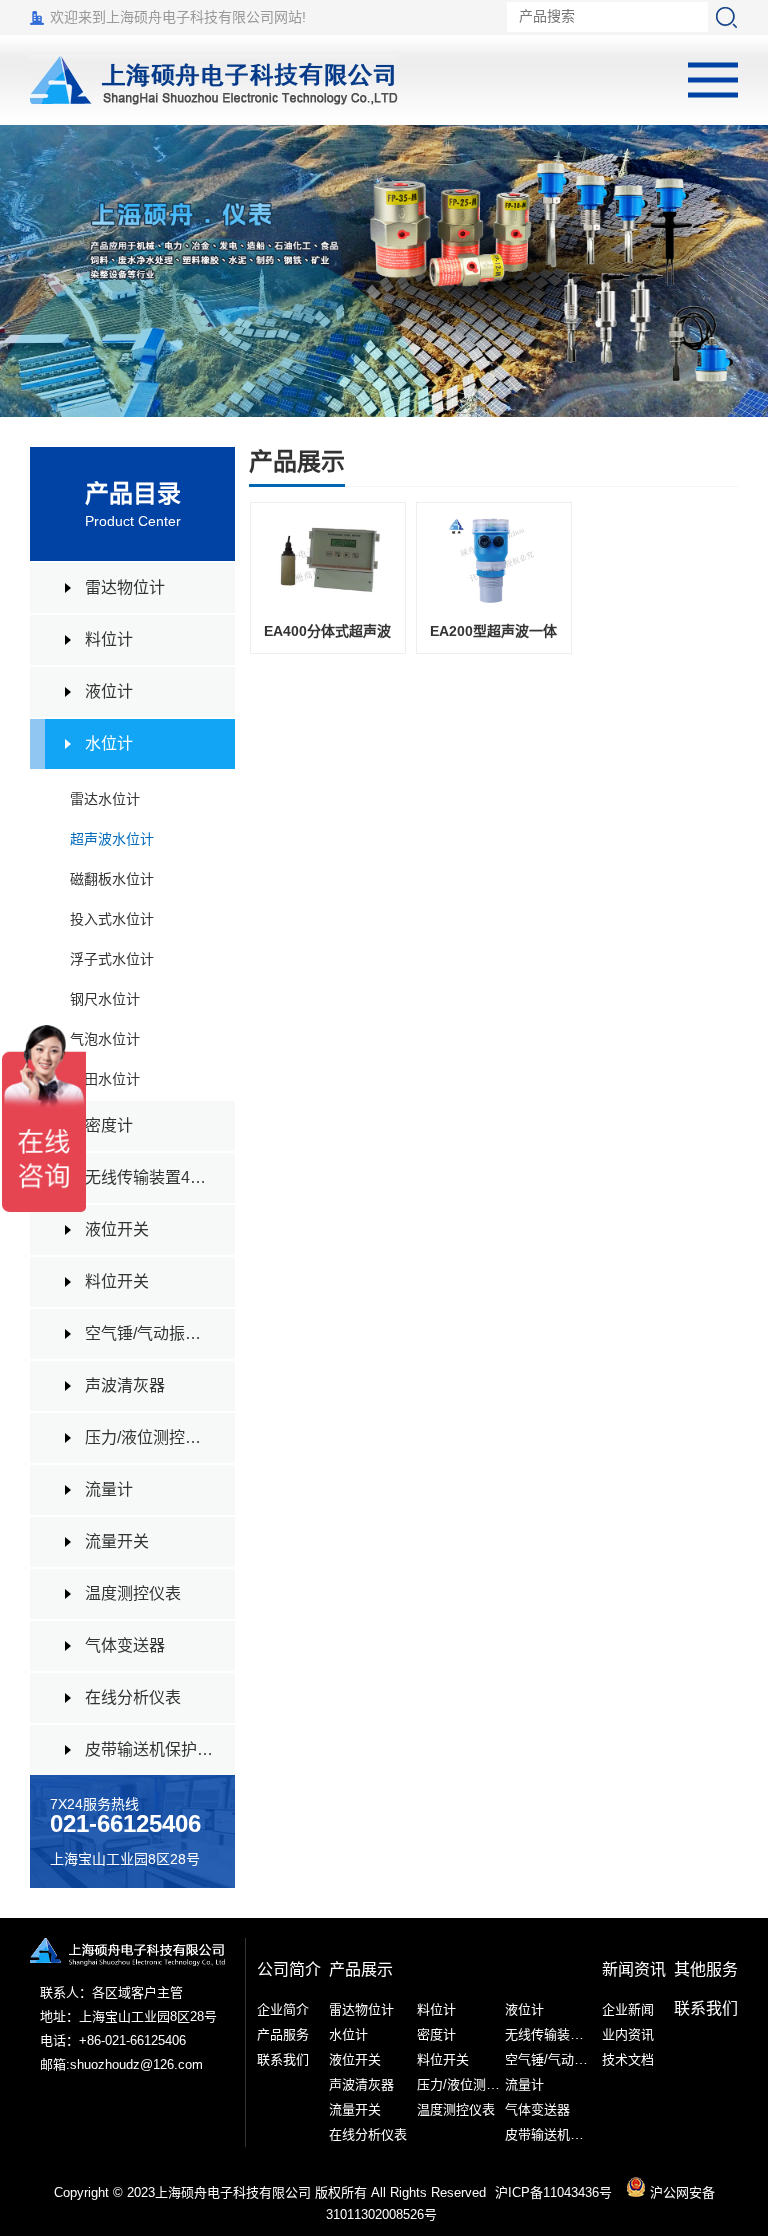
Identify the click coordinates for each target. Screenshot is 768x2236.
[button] (742, 271)
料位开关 (117, 1281)
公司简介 (289, 1969)
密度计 (109, 1125)
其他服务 (706, 1969)
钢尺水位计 (105, 999)
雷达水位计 (105, 799)
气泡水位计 (105, 1039)
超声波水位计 (112, 839)
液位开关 (117, 1229)
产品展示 (361, 1969)
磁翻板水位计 (112, 879)
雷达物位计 (125, 587)
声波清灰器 (125, 1385)
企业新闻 (628, 2009)
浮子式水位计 (112, 959)
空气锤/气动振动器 (150, 1333)
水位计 (109, 743)
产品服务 (283, 2034)
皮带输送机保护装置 (150, 1749)
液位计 (109, 691)
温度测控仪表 (133, 1593)
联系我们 (283, 2059)
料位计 (109, 639)
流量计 (109, 1489)
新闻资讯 (634, 1969)
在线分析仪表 (133, 1697)
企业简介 (283, 2009)
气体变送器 (125, 1645)
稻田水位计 (105, 1079)
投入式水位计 (112, 919)
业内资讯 (628, 2034)
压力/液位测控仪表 (150, 1437)
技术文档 (628, 2059)
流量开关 (117, 1541)
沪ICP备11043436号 (553, 2192)
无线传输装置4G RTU (150, 1177)
